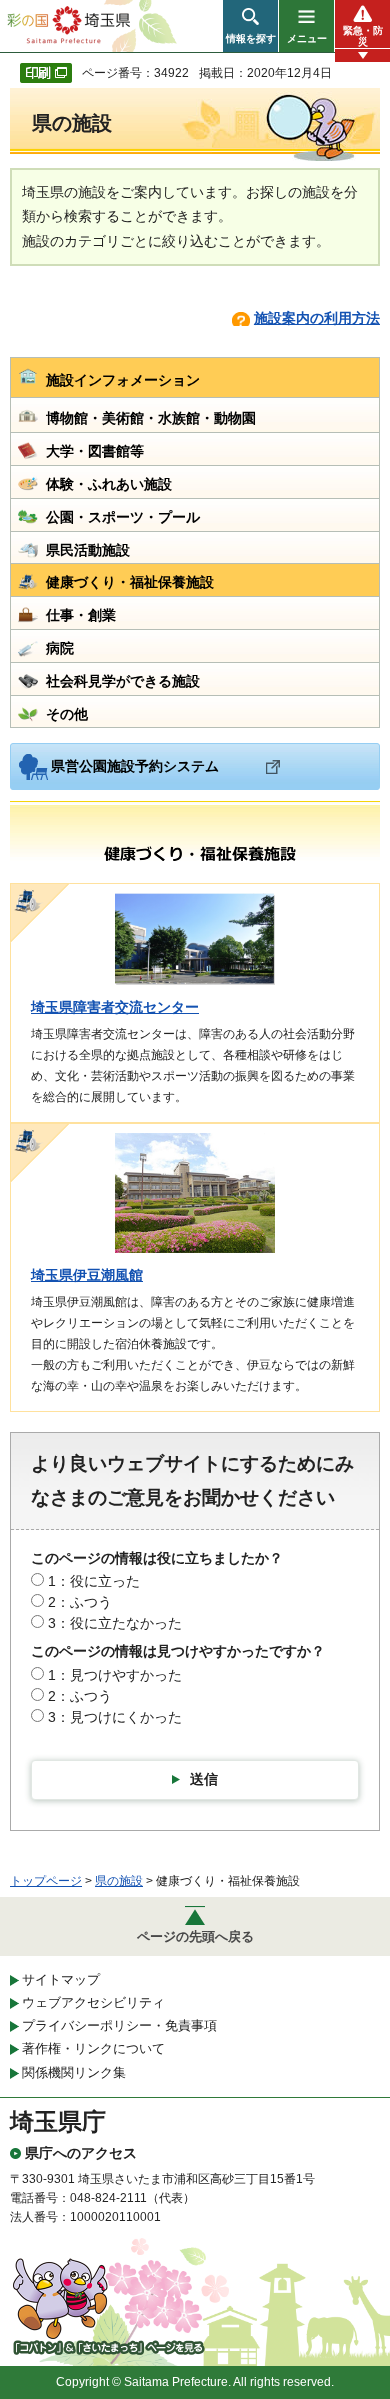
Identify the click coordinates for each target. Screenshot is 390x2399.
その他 (67, 714)
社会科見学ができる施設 (123, 681)
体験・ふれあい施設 (109, 484)
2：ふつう (80, 1602)
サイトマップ (61, 1979)
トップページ (46, 1881)
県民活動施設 (88, 550)
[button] (250, 26)
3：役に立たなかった (115, 1623)
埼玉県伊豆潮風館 (87, 1275)
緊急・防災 (363, 36)
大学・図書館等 (95, 451)
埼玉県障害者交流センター (115, 1007)
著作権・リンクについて (93, 2048)
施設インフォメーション (123, 380)
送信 (204, 1779)
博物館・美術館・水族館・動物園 (151, 418)
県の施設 (119, 1881)
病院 (60, 648)
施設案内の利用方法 (317, 318)
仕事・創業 (81, 615)
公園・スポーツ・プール (123, 517)
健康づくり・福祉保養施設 (130, 582)
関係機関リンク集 (74, 2072)
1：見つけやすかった (115, 1675)
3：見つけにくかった (115, 1717)
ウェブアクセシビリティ (93, 2002)
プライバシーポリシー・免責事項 (119, 2025)
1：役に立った (94, 1581)
